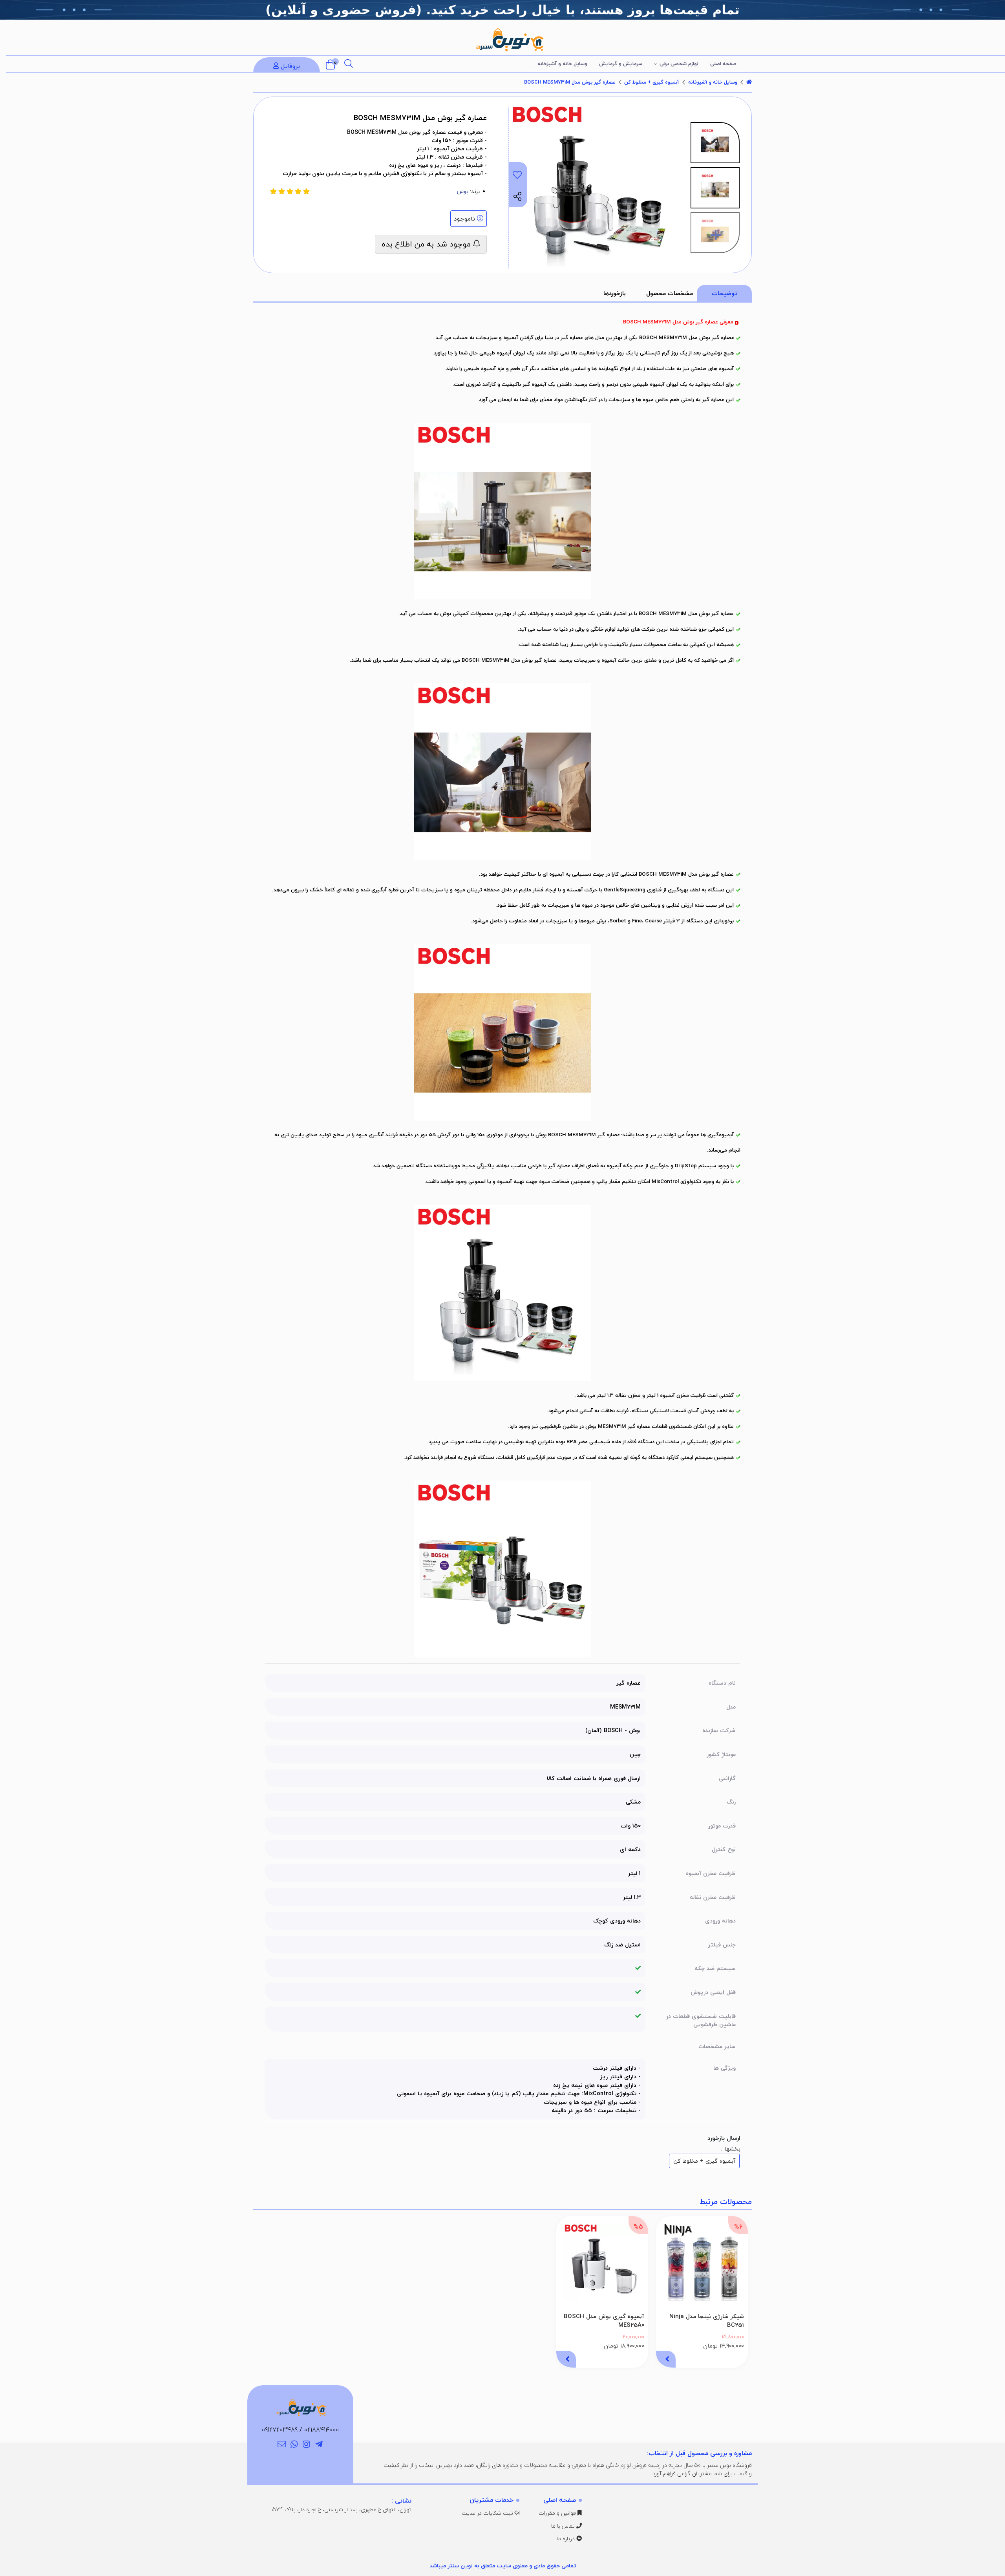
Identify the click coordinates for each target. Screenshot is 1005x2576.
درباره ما (566, 2539)
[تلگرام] (319, 2445)
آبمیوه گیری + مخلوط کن (652, 82)
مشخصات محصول (670, 293)
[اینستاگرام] (307, 2445)
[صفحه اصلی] (749, 82)
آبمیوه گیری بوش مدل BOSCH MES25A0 (604, 2321)
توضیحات (724, 293)
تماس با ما (564, 2526)
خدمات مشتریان (492, 2500)
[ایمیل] (282, 2445)
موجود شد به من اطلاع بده (427, 244)
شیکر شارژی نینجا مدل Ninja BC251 (707, 2321)
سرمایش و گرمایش (621, 64)
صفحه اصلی (723, 64)
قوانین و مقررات (558, 2513)
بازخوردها (615, 293)
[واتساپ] (294, 2445)
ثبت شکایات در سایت (488, 2513)
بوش (463, 191)
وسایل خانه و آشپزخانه (562, 64)
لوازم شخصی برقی (679, 64)
